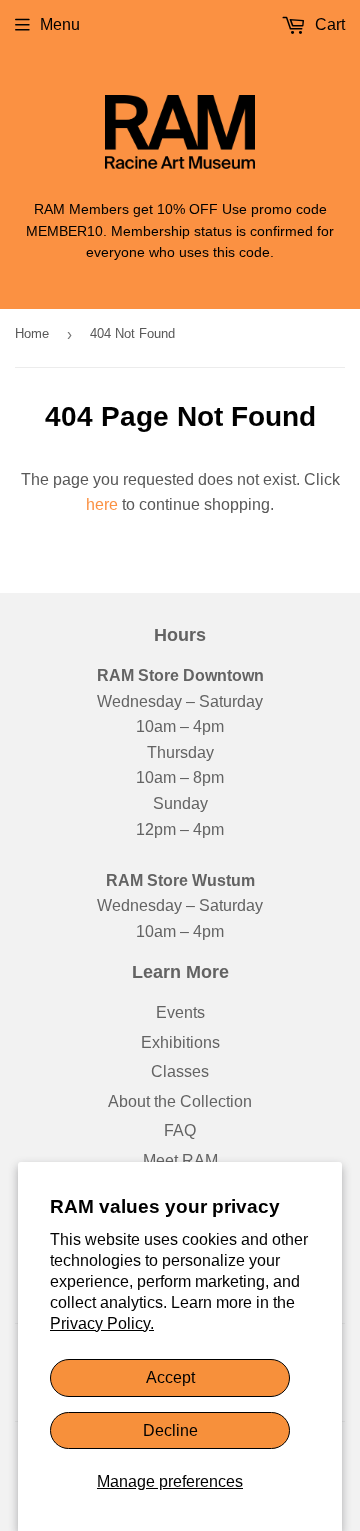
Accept (170, 1377)
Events (180, 1012)
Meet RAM (180, 1160)
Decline (170, 1430)
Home (32, 333)
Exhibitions (180, 1042)
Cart (328, 24)
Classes (180, 1071)
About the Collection (180, 1101)
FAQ (180, 1130)
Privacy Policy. (102, 1323)
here (102, 504)
